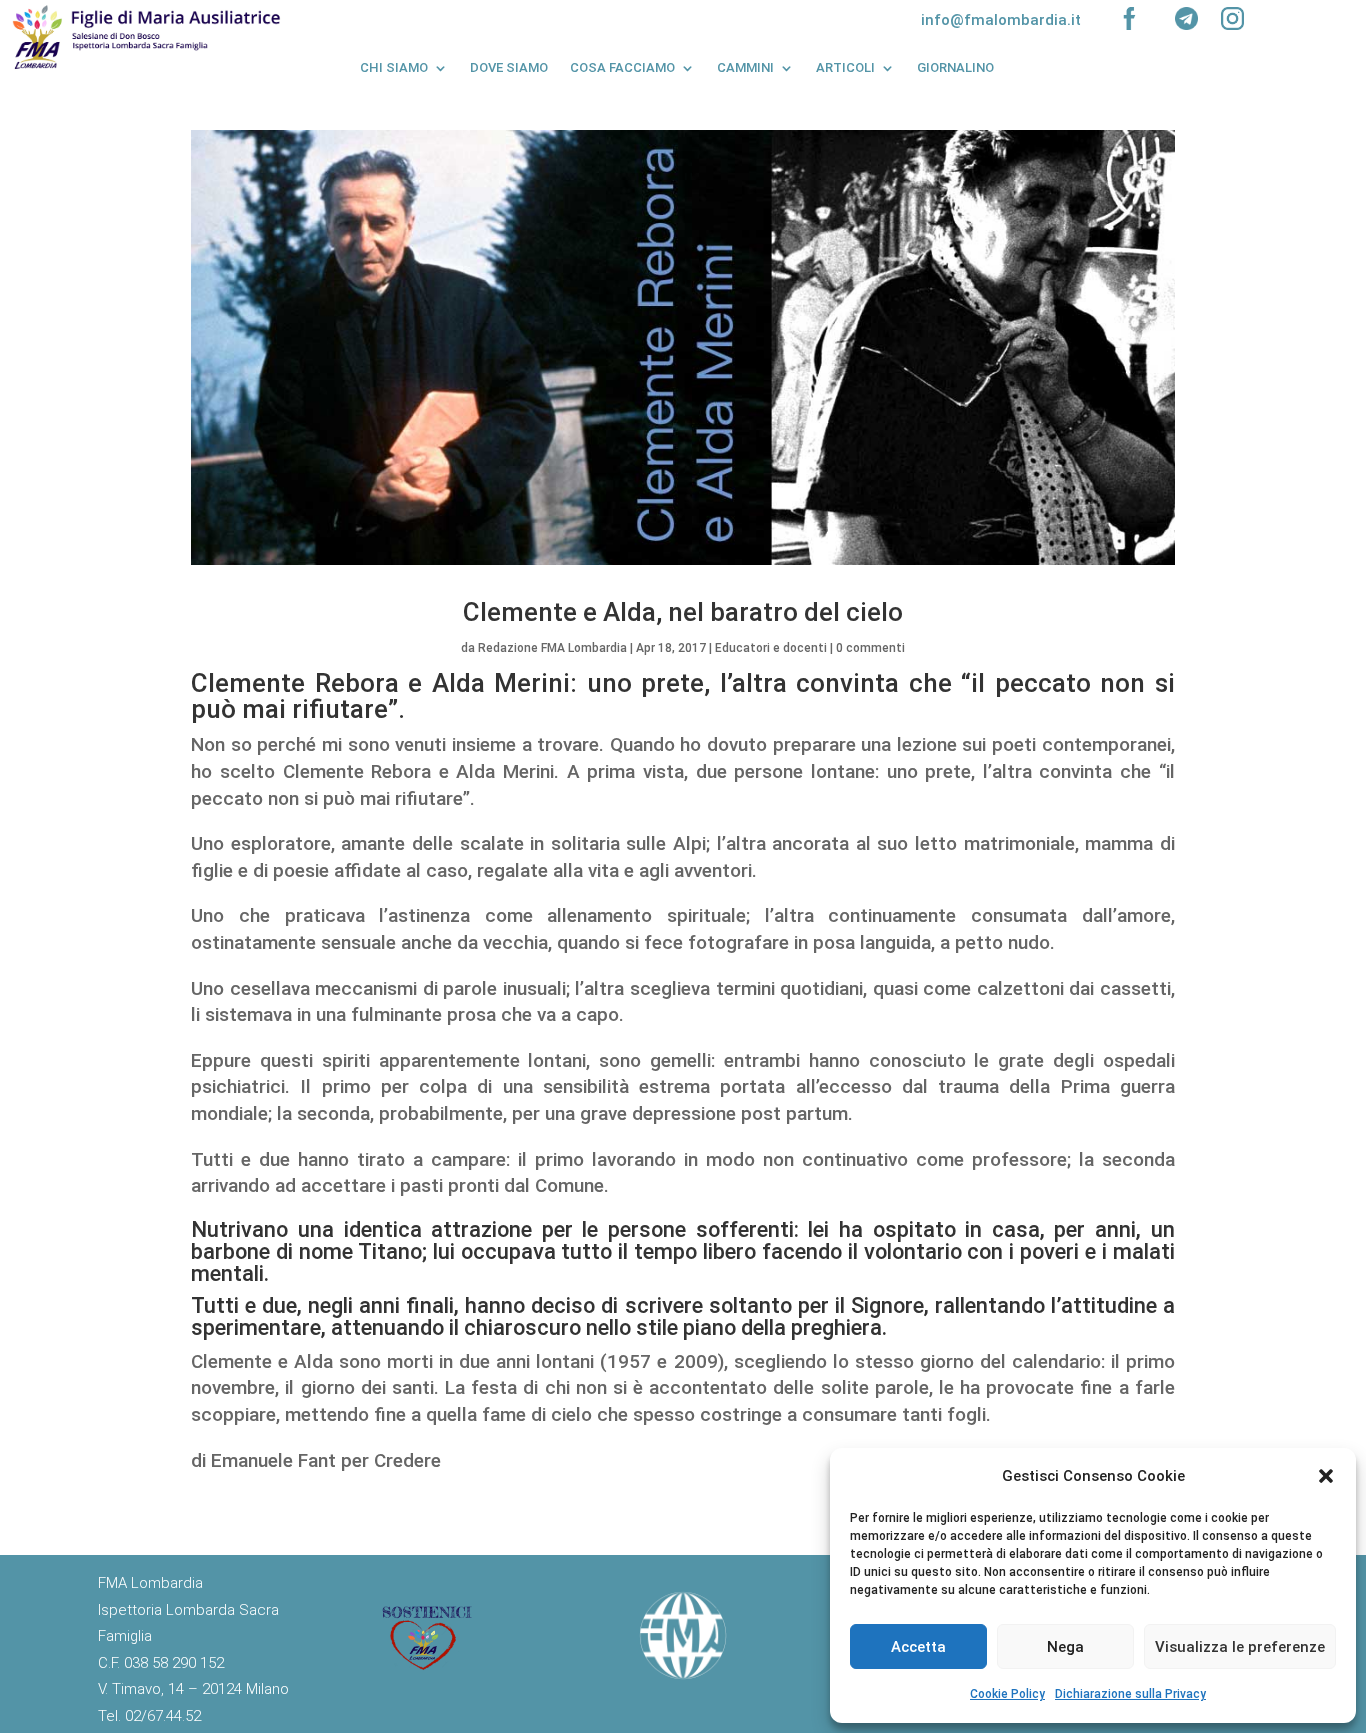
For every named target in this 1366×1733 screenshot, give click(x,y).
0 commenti (870, 648)
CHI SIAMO (394, 67)
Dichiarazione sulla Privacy (1130, 1694)
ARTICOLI (845, 67)
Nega (1065, 1647)
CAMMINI (745, 67)
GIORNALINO (955, 67)
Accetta (918, 1647)
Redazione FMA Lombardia (552, 648)
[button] (1326, 1476)
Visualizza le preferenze (1240, 1647)
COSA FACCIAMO (622, 67)
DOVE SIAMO (509, 67)
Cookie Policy (1007, 1694)
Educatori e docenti (771, 648)
